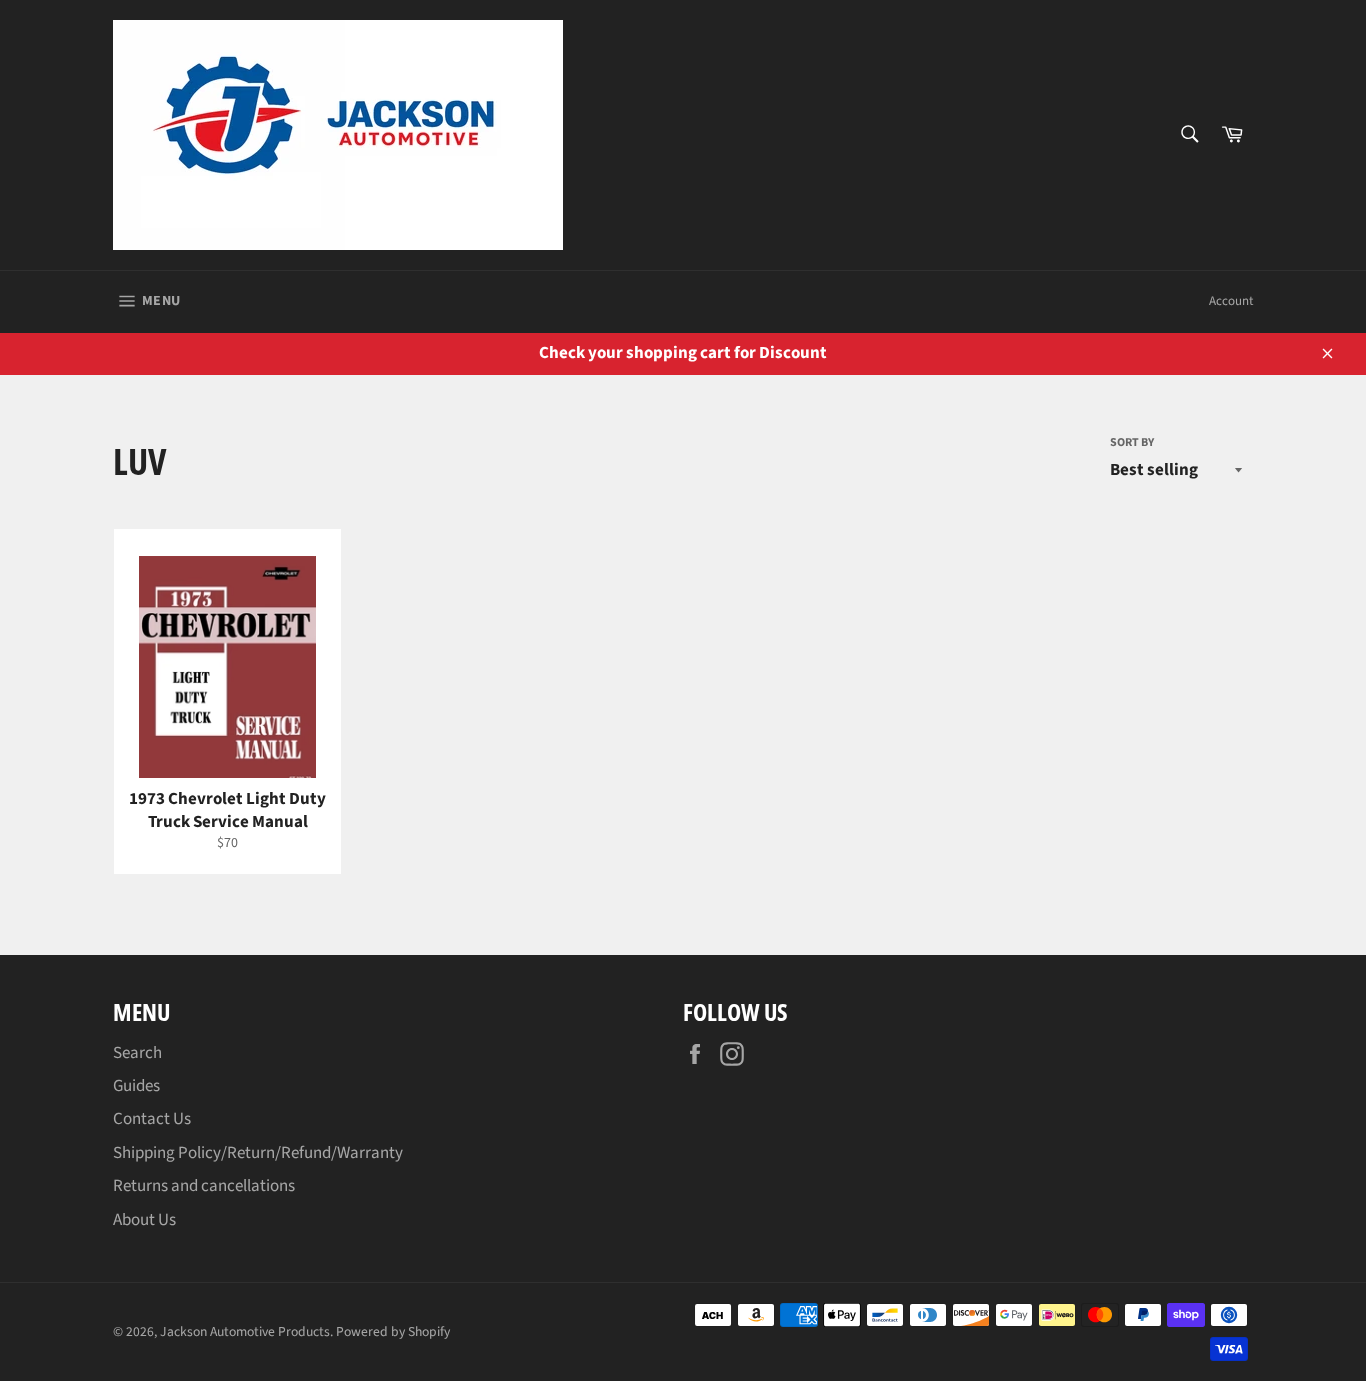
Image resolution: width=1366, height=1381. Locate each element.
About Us (144, 1220)
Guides (136, 1086)
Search (137, 1053)
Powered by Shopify (393, 1331)
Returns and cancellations (204, 1186)
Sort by (1132, 443)
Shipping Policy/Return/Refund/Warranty (258, 1153)
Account (1231, 301)
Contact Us (152, 1119)
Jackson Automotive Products (245, 1331)
